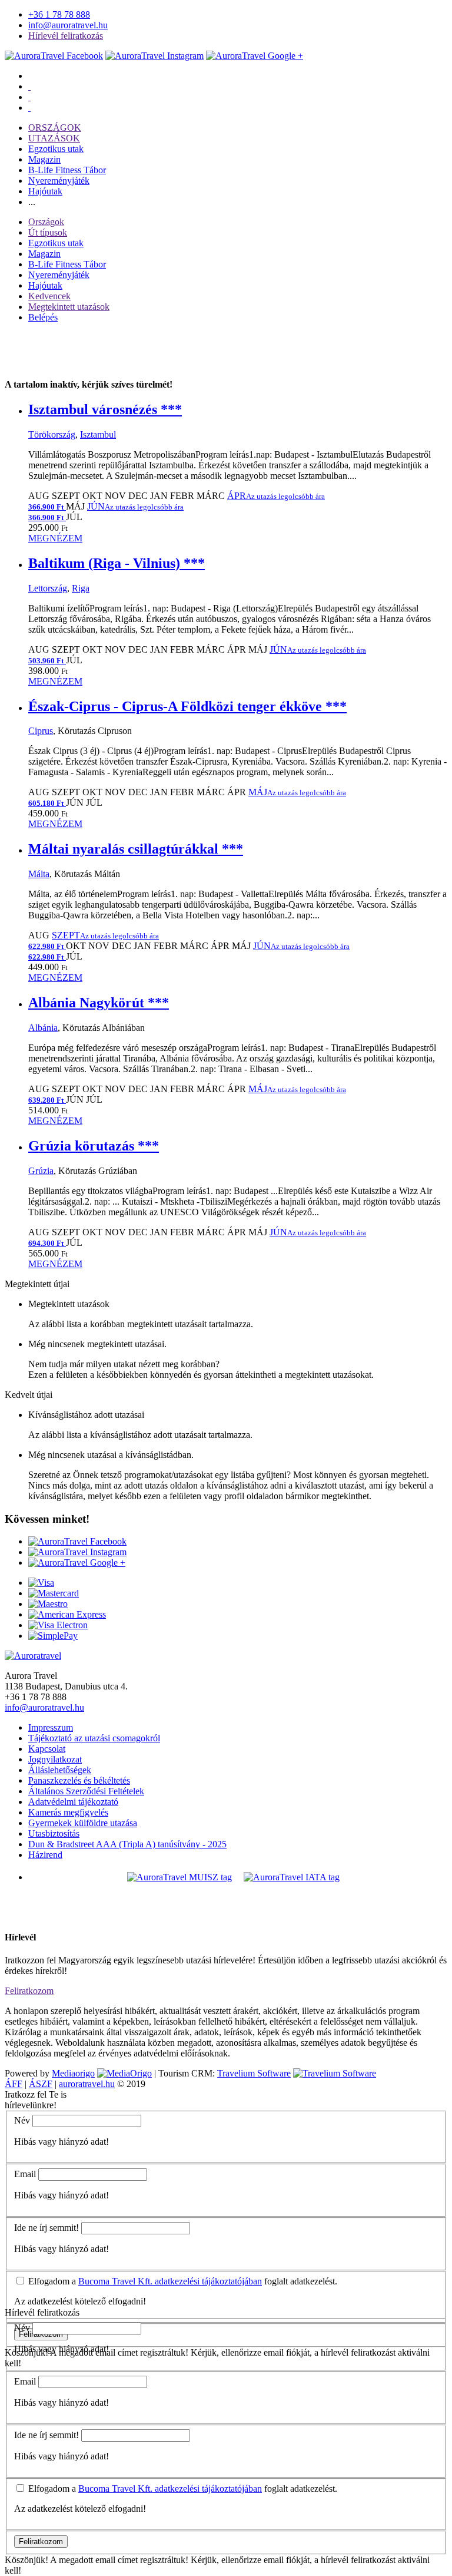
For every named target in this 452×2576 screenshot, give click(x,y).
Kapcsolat (47, 1749)
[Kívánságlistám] (29, 86)
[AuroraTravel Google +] (77, 1563)
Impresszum (51, 1727)
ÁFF (14, 2084)
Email (25, 2174)
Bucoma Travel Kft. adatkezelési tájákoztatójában (170, 2281)
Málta (39, 874)
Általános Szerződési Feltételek (86, 1791)
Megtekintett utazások (69, 307)
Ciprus (41, 731)
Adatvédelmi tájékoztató (73, 1802)
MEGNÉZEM (55, 538)
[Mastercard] (54, 1593)
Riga (81, 588)
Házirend (45, 1855)
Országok (46, 222)
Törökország (52, 434)
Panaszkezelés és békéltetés (79, 1780)
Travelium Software (254, 2073)
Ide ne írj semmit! (46, 2228)
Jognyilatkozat (55, 1759)
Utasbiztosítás (54, 1833)
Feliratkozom (29, 1991)
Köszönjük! (26, 2560)
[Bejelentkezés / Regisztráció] (29, 108)
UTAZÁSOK (54, 138)
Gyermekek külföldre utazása (83, 1823)
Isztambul (98, 434)
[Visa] (41, 1583)
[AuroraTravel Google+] (255, 56)
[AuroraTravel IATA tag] (292, 1877)
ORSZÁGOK (55, 128)
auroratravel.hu (87, 2084)
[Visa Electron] (58, 1625)
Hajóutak (45, 191)
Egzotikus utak (56, 149)
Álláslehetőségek (60, 1770)
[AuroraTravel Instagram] (154, 56)
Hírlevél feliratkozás (66, 36)
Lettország (48, 588)
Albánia (43, 1028)
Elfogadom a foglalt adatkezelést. (182, 2281)
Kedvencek (49, 296)
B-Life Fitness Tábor (67, 170)
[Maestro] (48, 1604)
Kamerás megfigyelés (68, 1812)
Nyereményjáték (59, 181)
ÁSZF (41, 2084)
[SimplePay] (53, 1636)
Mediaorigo (73, 2073)
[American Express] (67, 1614)
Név (22, 2120)
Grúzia (41, 1171)
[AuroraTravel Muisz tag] (180, 1877)
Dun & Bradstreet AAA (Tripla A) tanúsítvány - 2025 (127, 1844)
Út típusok (48, 232)
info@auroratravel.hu (68, 25)
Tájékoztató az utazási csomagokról (94, 1738)
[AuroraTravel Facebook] (54, 56)
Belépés (43, 317)
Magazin (44, 159)
